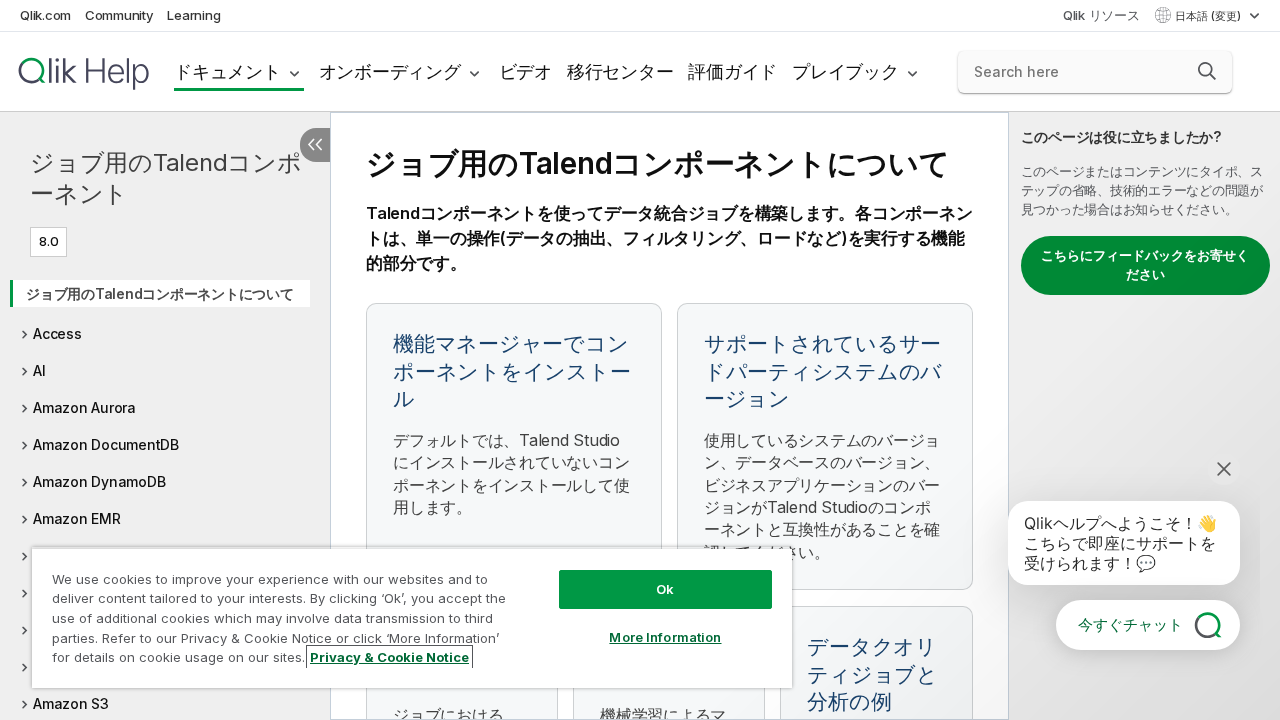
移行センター (620, 71)
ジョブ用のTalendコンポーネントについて (160, 293)
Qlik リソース (1101, 15)
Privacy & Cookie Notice (389, 657)
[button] (1207, 71)
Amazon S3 (71, 703)
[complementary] (1144, 416)
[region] (412, 617)
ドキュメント (227, 71)
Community (119, 15)
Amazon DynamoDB (99, 481)
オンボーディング (390, 71)
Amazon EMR (77, 518)
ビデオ (525, 71)
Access (57, 333)
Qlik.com (45, 15)
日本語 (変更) (1209, 16)
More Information (665, 637)
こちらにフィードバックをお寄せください (1145, 265)
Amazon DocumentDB (106, 444)
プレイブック (845, 71)
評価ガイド (732, 71)
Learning (193, 15)
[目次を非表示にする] (315, 145)
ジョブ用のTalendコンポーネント (166, 178)
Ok (665, 589)
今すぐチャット (1130, 624)
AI (39, 370)
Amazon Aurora (84, 407)
